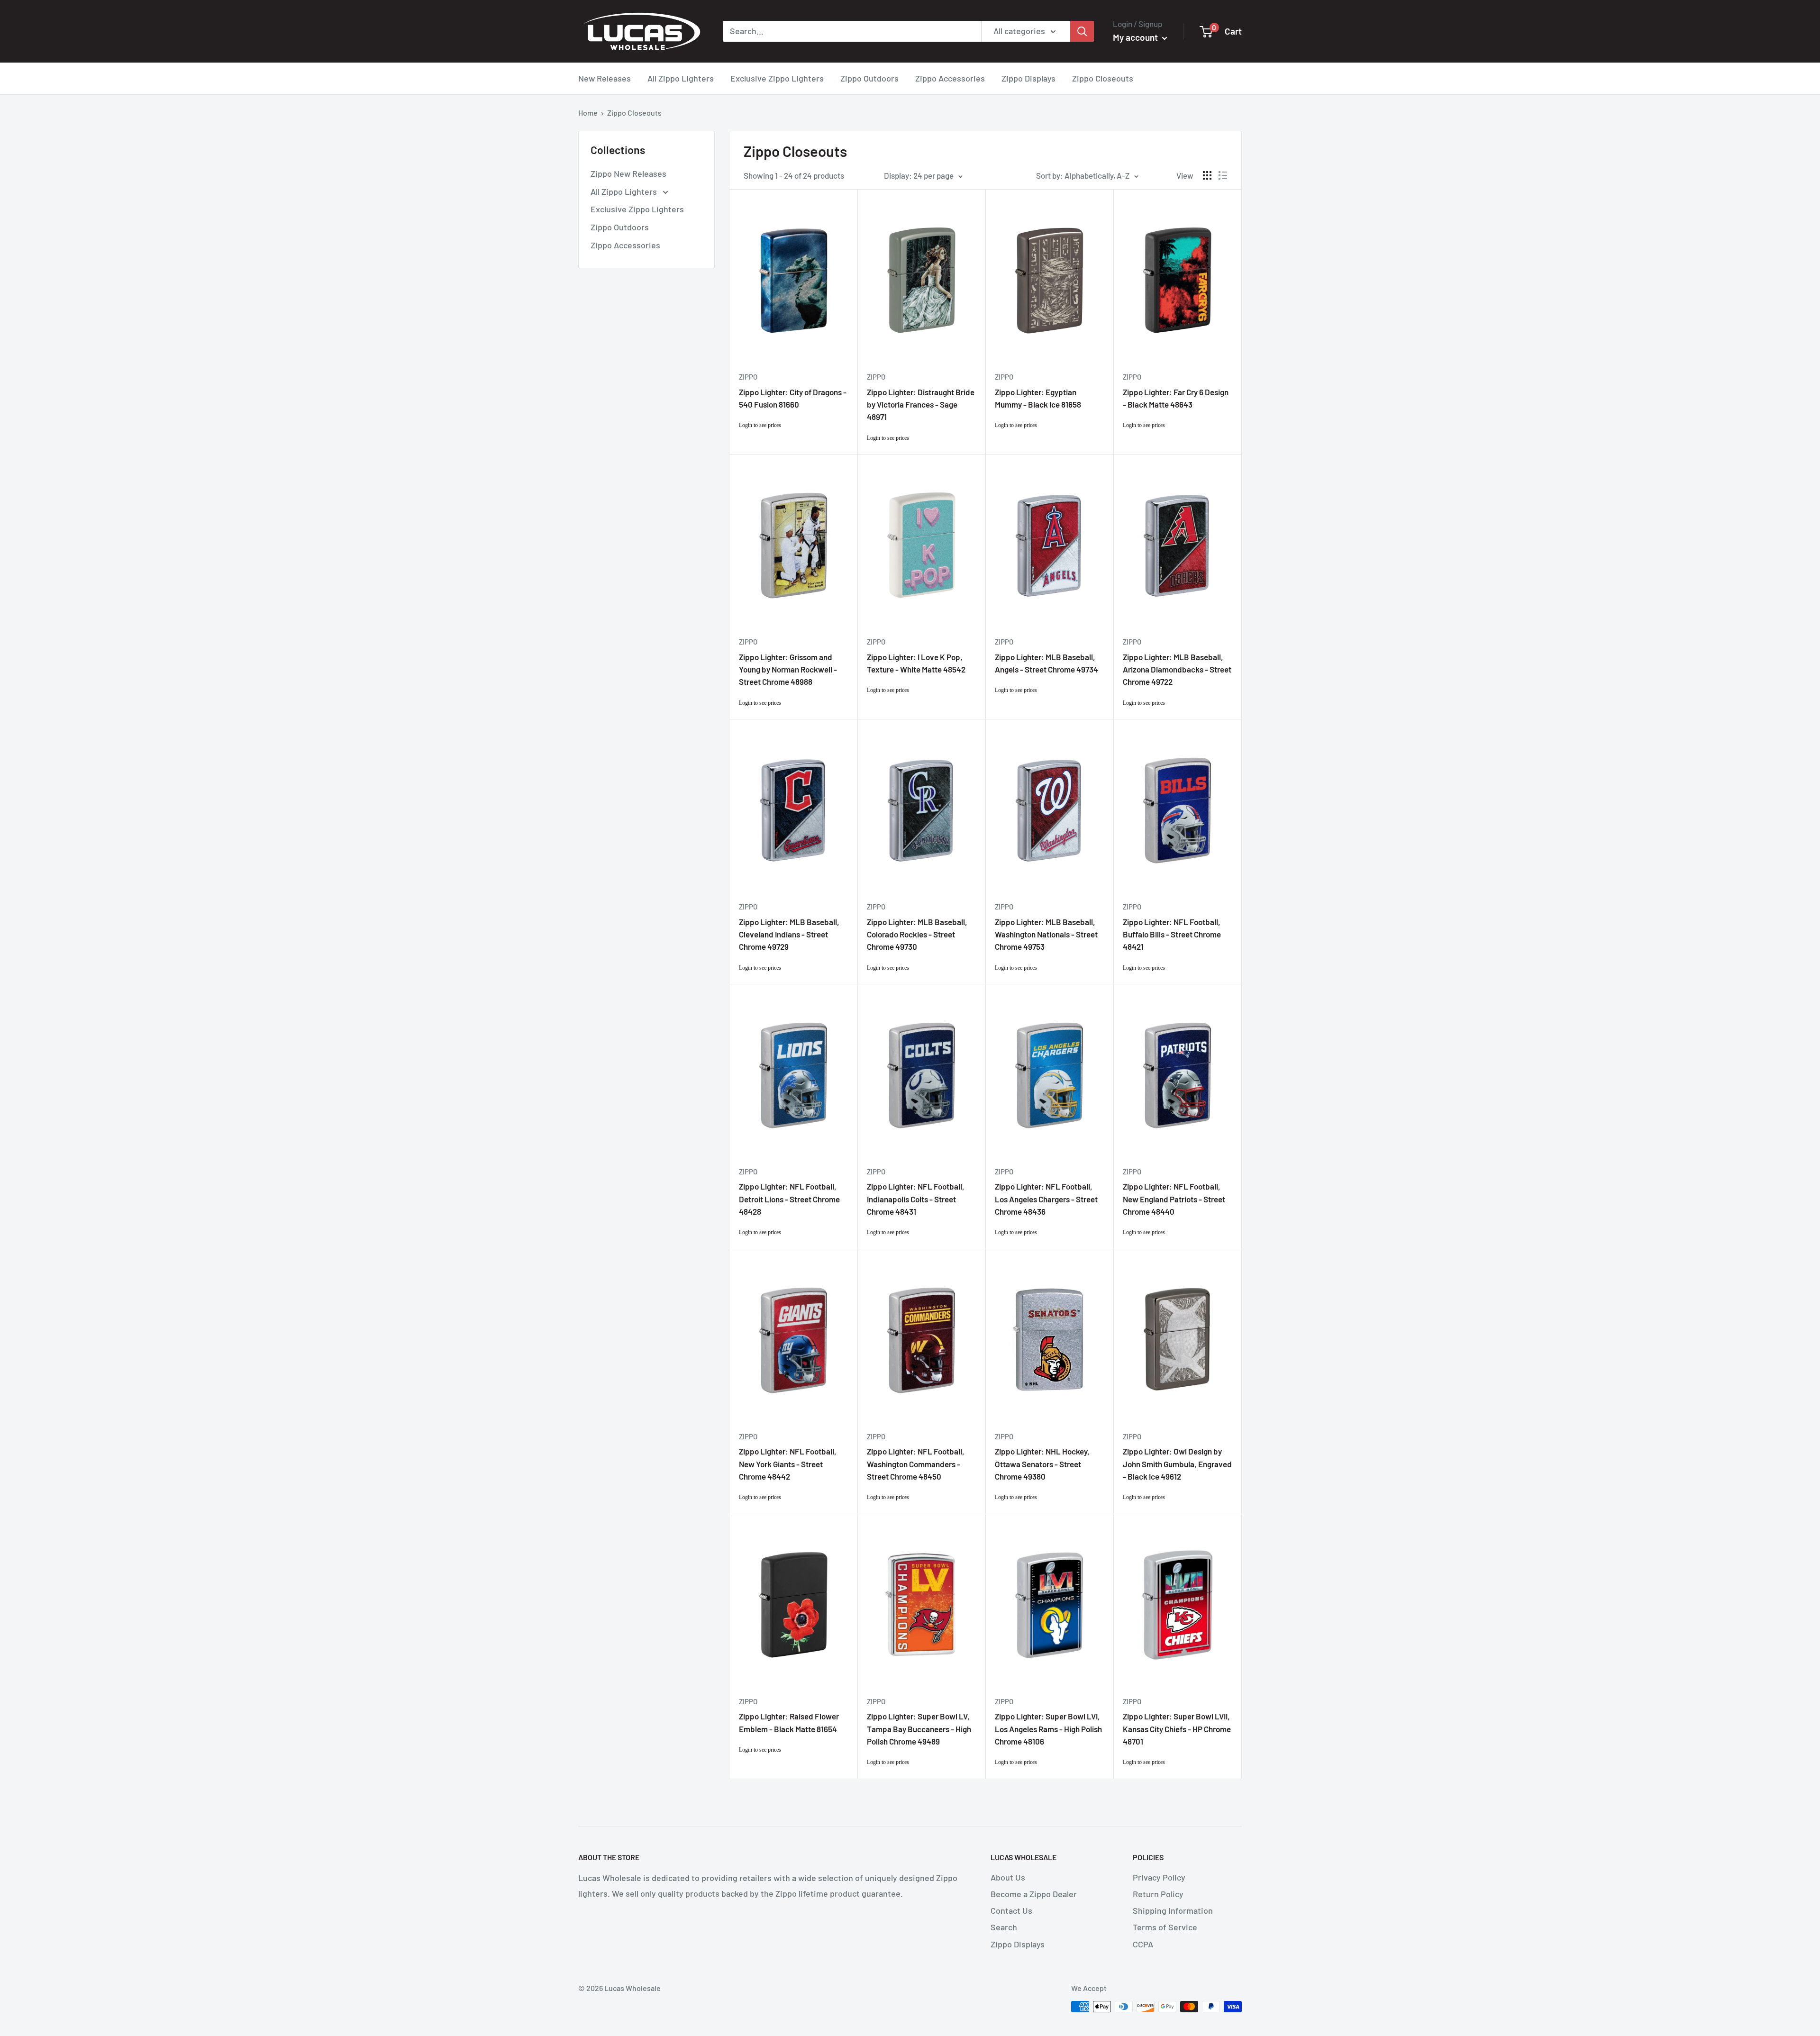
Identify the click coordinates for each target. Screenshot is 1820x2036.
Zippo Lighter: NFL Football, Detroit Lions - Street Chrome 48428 (789, 1199)
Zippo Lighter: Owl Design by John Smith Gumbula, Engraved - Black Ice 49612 (1177, 1464)
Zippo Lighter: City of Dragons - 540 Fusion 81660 (793, 398)
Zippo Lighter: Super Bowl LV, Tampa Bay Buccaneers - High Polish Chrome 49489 (919, 1729)
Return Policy (1158, 1894)
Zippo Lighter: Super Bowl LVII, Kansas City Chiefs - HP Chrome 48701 (1177, 1729)
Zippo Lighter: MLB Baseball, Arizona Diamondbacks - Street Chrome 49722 (1177, 669)
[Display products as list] (1223, 175)
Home (588, 113)
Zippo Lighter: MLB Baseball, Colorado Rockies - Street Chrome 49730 (917, 934)
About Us (1008, 1877)
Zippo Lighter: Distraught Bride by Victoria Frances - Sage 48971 (921, 404)
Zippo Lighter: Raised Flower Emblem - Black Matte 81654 (789, 1722)
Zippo (748, 377)
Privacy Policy (1159, 1877)
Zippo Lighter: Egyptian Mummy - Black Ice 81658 (1038, 398)
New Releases (605, 78)
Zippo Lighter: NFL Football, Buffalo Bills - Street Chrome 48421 (1172, 934)
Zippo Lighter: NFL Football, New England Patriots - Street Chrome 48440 (1174, 1199)
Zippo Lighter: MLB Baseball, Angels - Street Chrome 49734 (1046, 663)
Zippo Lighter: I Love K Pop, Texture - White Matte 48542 (916, 663)
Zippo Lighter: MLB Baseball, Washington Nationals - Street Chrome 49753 (1046, 934)
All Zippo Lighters (681, 78)
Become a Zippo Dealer (1034, 1894)
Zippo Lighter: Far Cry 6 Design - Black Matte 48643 (1176, 398)
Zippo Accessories (950, 78)
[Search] (1082, 31)
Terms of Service (1165, 1927)
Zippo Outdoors (869, 78)
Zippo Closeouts (1103, 78)
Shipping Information (1173, 1910)
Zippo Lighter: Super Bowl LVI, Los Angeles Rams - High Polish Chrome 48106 (1048, 1729)
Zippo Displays (1028, 78)
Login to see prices (760, 425)
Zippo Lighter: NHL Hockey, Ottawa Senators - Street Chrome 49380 (1042, 1464)
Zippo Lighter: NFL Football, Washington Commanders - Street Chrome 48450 (916, 1464)
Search (1004, 1927)
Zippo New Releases (628, 173)
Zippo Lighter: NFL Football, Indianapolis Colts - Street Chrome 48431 (916, 1199)
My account (1136, 37)
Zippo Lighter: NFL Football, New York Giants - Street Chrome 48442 (788, 1464)
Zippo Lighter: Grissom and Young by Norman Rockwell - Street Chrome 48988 (788, 669)
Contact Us (1011, 1910)
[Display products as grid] (1207, 175)
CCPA (1143, 1944)
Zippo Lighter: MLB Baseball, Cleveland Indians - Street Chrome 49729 (789, 934)
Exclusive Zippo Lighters (777, 78)
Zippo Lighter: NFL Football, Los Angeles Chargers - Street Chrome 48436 (1046, 1199)
